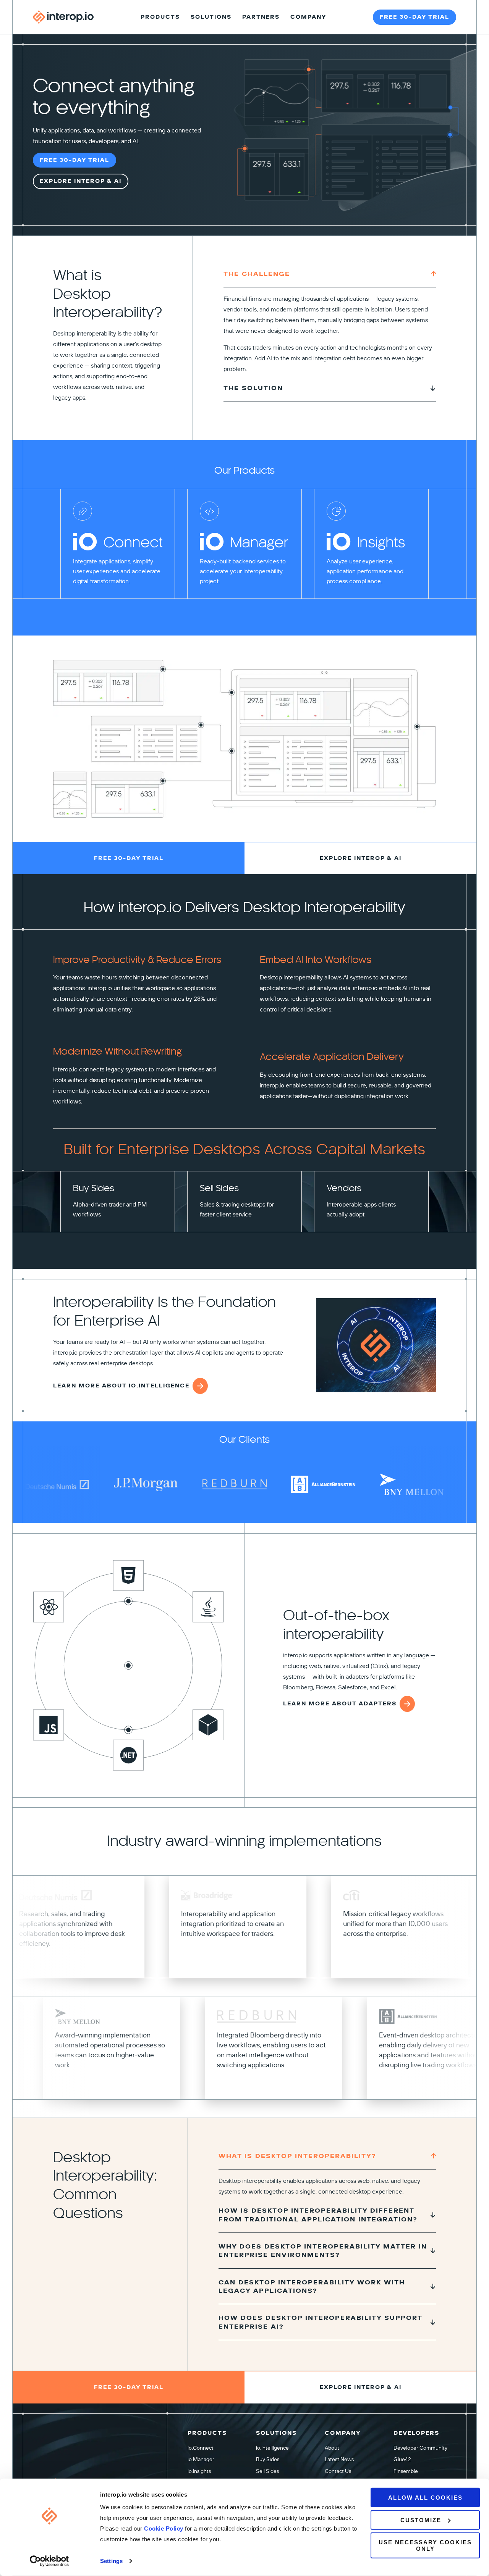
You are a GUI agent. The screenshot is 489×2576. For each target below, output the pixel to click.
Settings (111, 2561)
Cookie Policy (164, 2528)
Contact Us (338, 2471)
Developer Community (420, 2448)
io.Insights (199, 2471)
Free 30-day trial (415, 17)
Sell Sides (267, 2471)
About (332, 2448)
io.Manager (201, 2459)
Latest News (339, 2459)
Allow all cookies (425, 2498)
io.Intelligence (272, 2448)
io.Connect (201, 2448)
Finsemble (406, 2471)
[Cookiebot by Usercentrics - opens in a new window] (49, 2561)
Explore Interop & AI (81, 181)
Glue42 (402, 2459)
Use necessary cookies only (425, 2545)
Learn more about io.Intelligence (121, 1386)
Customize (421, 2520)
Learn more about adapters (340, 1704)
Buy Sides (268, 2459)
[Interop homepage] (63, 17)
